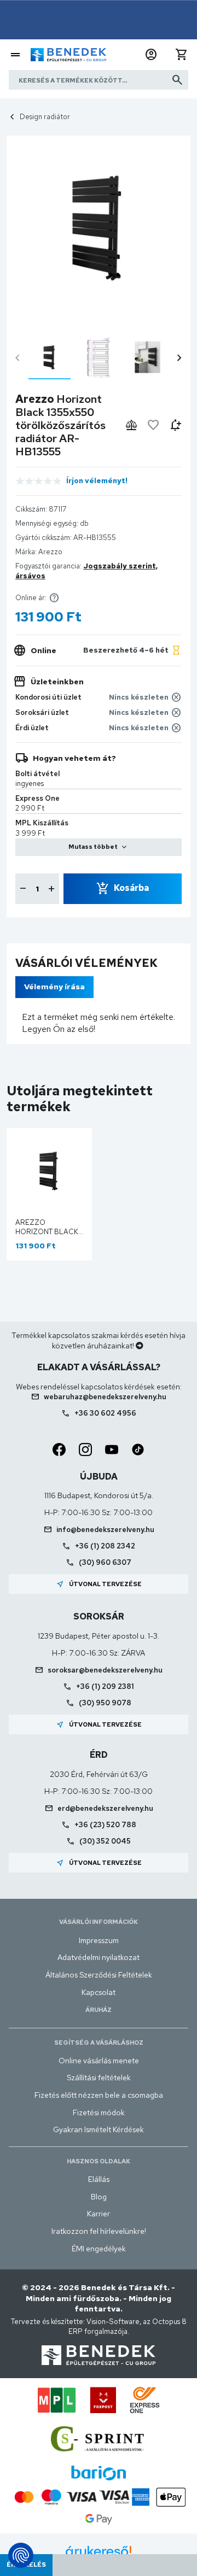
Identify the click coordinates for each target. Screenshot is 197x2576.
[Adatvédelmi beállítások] (21, 2555)
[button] (151, 55)
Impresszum (99, 1940)
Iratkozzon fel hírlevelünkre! (99, 2231)
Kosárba (131, 888)
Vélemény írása (54, 987)
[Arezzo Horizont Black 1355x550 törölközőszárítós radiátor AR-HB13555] (50, 357)
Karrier (99, 2214)
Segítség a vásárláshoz (99, 2043)
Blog (99, 2197)
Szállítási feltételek (99, 2078)
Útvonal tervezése (99, 1584)
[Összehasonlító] (131, 425)
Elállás (99, 2179)
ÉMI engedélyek (99, 2249)
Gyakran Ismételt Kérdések (99, 2129)
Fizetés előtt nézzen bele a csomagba (99, 2095)
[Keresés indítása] (177, 80)
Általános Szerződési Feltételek (99, 1975)
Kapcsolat (99, 1992)
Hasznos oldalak (99, 2161)
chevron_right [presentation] (179, 358)
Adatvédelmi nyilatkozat (99, 1957)
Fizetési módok (99, 2113)
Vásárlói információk (99, 1922)
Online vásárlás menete (99, 2061)
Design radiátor (45, 117)
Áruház (99, 2010)
